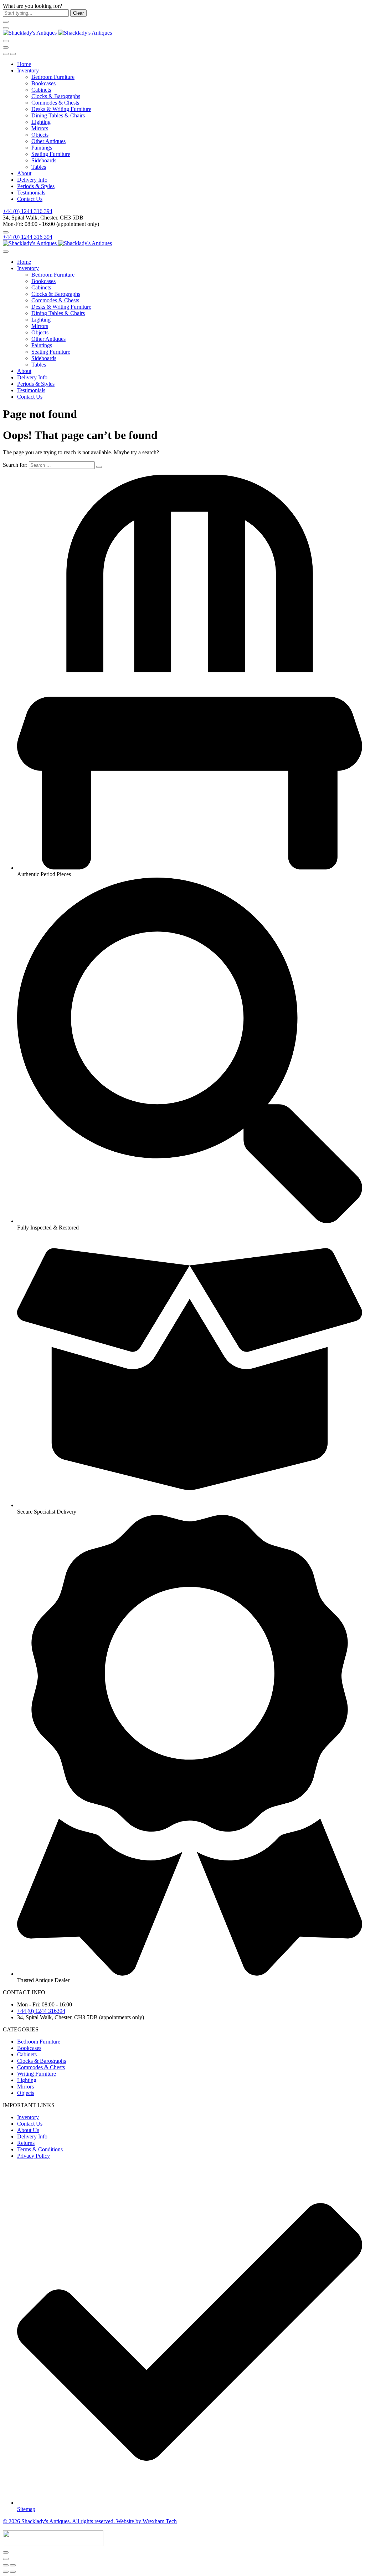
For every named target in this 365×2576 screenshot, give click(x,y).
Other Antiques (48, 141)
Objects (40, 135)
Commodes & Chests (55, 103)
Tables (39, 167)
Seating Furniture (51, 154)
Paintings (42, 148)
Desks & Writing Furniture (61, 109)
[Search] (6, 41)
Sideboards (44, 160)
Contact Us (30, 199)
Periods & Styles (36, 186)
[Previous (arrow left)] (6, 2572)
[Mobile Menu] (6, 28)
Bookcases (43, 83)
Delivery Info (32, 180)
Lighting (41, 122)
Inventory (28, 70)
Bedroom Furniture (53, 77)
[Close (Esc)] (6, 2565)
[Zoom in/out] (13, 2565)
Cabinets (41, 90)
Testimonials (31, 193)
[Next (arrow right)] (13, 2572)
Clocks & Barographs (56, 96)
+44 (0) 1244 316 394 (28, 211)
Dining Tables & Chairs (58, 115)
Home (24, 64)
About (24, 173)
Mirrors (40, 128)
